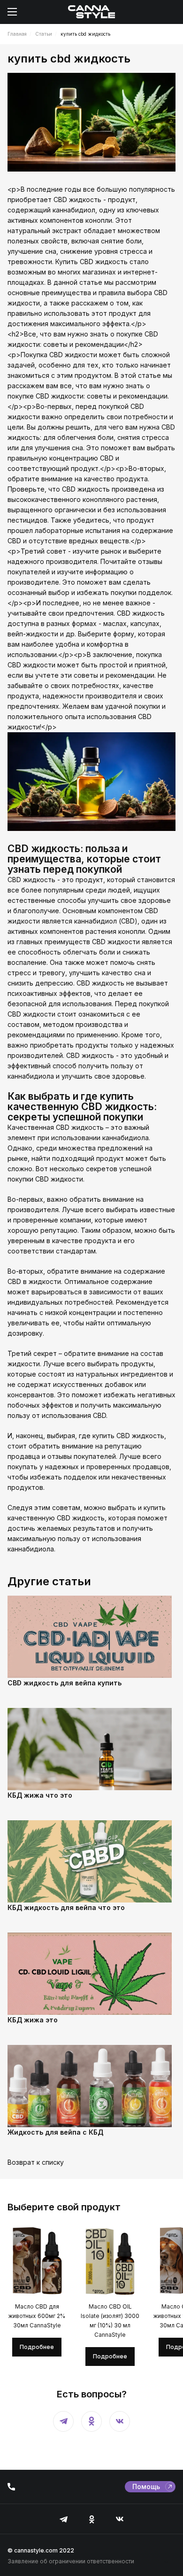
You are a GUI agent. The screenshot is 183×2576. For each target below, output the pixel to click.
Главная (17, 34)
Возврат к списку (36, 2162)
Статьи (44, 34)
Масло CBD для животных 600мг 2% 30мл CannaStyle (37, 2316)
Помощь (146, 2486)
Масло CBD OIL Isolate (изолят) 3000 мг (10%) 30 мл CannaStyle (110, 2321)
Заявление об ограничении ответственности (71, 2561)
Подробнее (37, 2347)
